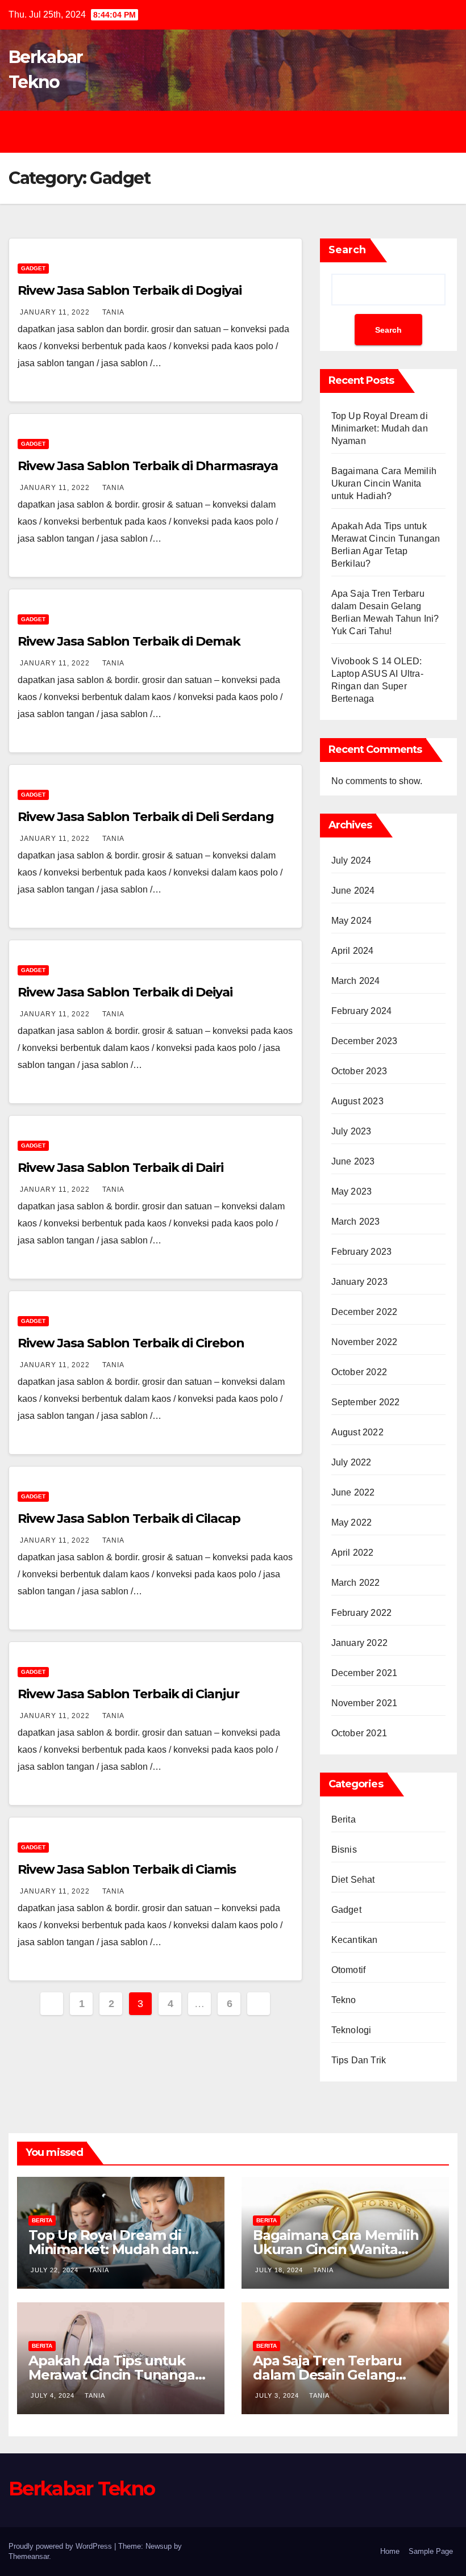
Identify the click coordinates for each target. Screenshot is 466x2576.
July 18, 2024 (280, 2270)
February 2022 (362, 1613)
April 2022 (353, 1553)
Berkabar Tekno (82, 2489)
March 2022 (356, 1583)
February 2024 (362, 1011)
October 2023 (359, 1071)
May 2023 (352, 1191)
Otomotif (349, 1970)
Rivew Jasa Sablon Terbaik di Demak (129, 641)
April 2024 (353, 951)
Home (390, 2551)
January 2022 (359, 1643)
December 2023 (365, 1041)
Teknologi (351, 2030)
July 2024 (351, 860)
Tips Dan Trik (359, 2060)
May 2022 (352, 1522)
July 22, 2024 (56, 2270)
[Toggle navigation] (242, 132)
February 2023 (362, 1252)
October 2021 (359, 1733)
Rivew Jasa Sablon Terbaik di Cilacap (129, 1519)
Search (347, 250)
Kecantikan (355, 1940)
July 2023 (351, 1131)
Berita (344, 1819)
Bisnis (344, 1850)
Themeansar (29, 2556)
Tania (113, 312)
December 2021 (365, 1673)
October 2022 (359, 1372)
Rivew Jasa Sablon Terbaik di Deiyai (125, 992)
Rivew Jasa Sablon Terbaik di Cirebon (131, 1343)
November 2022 (365, 1342)
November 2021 (365, 1703)
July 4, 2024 (54, 2395)
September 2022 (366, 1402)
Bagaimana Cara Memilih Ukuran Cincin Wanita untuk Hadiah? (384, 483)
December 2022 (365, 1312)
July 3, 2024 (278, 2395)
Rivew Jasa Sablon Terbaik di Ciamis (127, 1869)
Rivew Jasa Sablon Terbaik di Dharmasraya (148, 466)
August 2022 (357, 1432)
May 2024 (352, 921)
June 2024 (353, 891)
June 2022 (353, 1492)
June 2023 (353, 1161)
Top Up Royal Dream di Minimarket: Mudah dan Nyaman (380, 428)
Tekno (344, 2000)
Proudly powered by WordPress (61, 2546)
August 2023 (357, 1101)
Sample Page (431, 2551)
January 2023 (359, 1282)
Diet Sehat (353, 1880)
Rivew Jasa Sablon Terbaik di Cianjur (128, 1694)
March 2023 (356, 1222)
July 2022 (351, 1462)
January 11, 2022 (56, 312)
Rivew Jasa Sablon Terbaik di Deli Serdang (146, 817)
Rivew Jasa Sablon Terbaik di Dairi (120, 1168)
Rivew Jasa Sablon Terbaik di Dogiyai (129, 290)
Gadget (33, 268)
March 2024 (356, 981)
